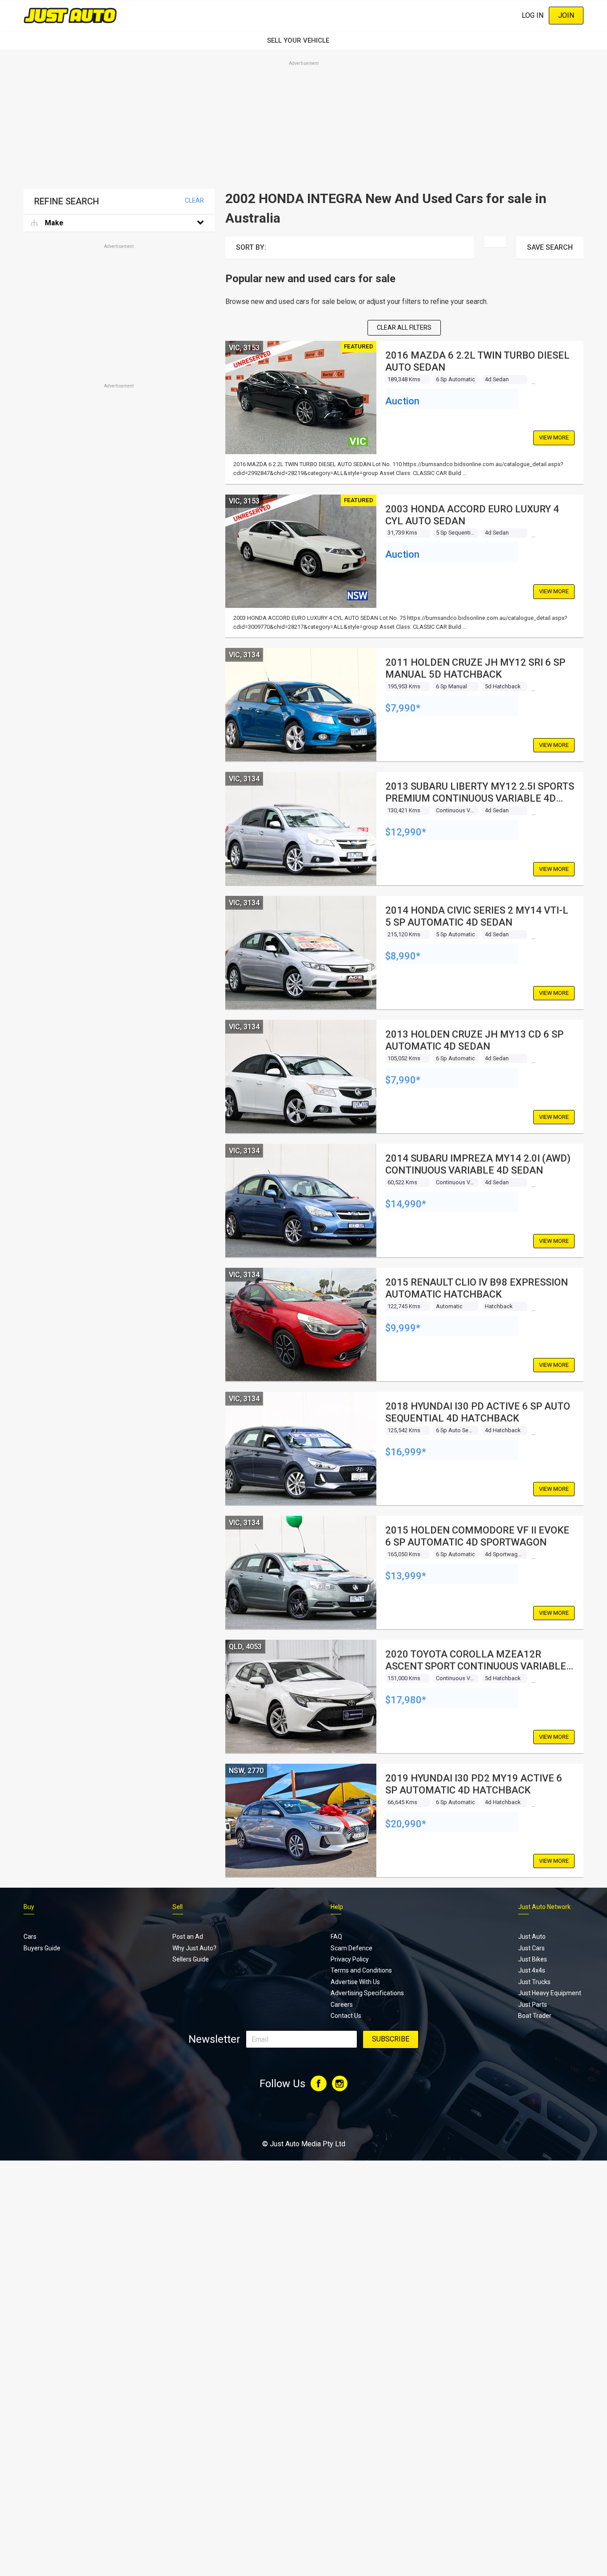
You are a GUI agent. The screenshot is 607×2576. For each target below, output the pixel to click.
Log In (533, 15)
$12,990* (406, 832)
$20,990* (406, 1824)
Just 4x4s (532, 1970)
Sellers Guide (191, 1959)
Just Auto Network (544, 1907)
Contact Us (346, 2016)
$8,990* (403, 956)
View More (554, 437)
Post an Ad (188, 1937)
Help (337, 1907)
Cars (30, 1937)
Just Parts (533, 2005)
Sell (178, 1907)
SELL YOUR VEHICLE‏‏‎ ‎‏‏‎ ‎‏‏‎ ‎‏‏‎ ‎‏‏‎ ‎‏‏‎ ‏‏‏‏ (303, 40)
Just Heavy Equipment (550, 1993)
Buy (29, 1907)
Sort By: (251, 247)
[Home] (70, 15)
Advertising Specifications (367, 1993)
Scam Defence (351, 1948)
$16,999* (406, 1452)
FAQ (336, 1937)
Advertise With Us (355, 1982)
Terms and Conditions (361, 1970)
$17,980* (406, 1700)
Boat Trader (535, 2016)
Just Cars (531, 1948)
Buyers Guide (42, 1948)
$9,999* (403, 1328)
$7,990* (403, 708)
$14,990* (406, 1204)
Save (550, 247)
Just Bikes (533, 1959)
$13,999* (406, 1576)
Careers (342, 2005)
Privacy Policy (350, 1959)
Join (566, 15)
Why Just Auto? (194, 1948)
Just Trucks (534, 1982)
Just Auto (532, 1937)
